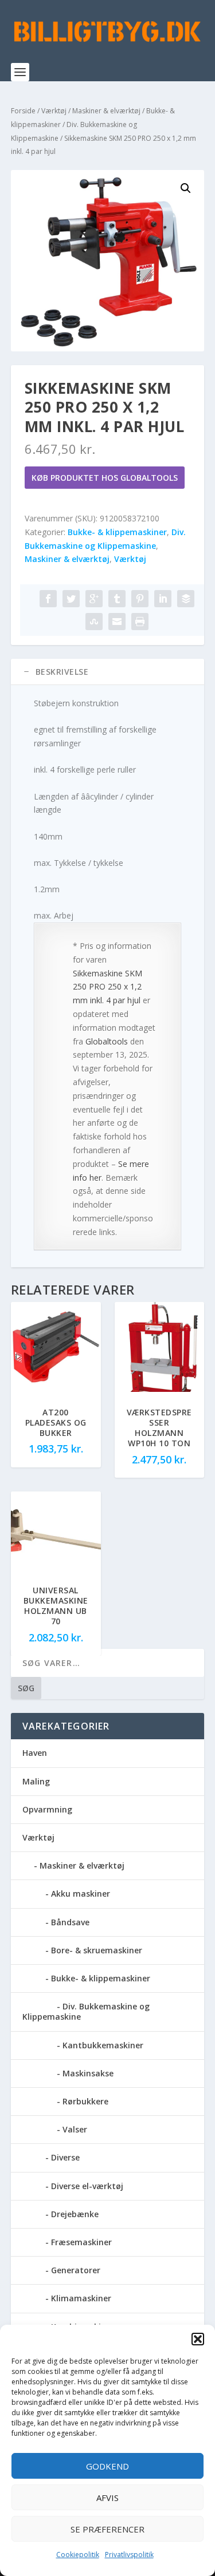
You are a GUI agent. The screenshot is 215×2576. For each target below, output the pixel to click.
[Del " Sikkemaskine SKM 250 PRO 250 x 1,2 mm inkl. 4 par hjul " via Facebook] (48, 599)
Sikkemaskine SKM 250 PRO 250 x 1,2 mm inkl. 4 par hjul (107, 987)
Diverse (65, 2157)
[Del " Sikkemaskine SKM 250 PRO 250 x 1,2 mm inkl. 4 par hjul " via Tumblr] (117, 599)
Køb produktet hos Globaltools (105, 478)
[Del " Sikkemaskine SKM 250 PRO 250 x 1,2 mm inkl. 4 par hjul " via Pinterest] (140, 599)
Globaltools (107, 1041)
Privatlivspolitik (129, 2555)
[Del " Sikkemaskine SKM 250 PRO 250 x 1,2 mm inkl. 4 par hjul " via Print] (140, 622)
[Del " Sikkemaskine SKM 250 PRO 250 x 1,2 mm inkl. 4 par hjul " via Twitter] (71, 599)
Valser (75, 2129)
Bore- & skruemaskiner (97, 1950)
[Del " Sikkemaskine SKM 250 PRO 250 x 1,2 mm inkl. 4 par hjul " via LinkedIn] (163, 599)
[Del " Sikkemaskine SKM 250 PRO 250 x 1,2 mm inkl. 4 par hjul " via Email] (117, 622)
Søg (26, 1688)
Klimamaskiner (81, 2298)
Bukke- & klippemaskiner (117, 532)
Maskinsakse (88, 2073)
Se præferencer (107, 2529)
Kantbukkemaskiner (103, 2045)
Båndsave (70, 1922)
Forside (23, 111)
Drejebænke (75, 2214)
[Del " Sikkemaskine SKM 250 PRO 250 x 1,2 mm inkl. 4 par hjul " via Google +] (94, 599)
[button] (198, 2339)
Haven (35, 1753)
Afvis (107, 2498)
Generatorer (76, 2270)
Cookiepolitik (78, 2555)
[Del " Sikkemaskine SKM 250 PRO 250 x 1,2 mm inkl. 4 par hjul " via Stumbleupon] (94, 622)
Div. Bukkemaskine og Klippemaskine (86, 2011)
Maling (36, 1781)
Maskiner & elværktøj (106, 111)
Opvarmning (47, 1809)
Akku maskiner (81, 1894)
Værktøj (54, 111)
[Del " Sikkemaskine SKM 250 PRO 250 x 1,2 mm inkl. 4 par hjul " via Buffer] (186, 599)
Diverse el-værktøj (87, 2186)
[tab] (108, 672)
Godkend (107, 2466)
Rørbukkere (85, 2101)
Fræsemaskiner (81, 2242)
